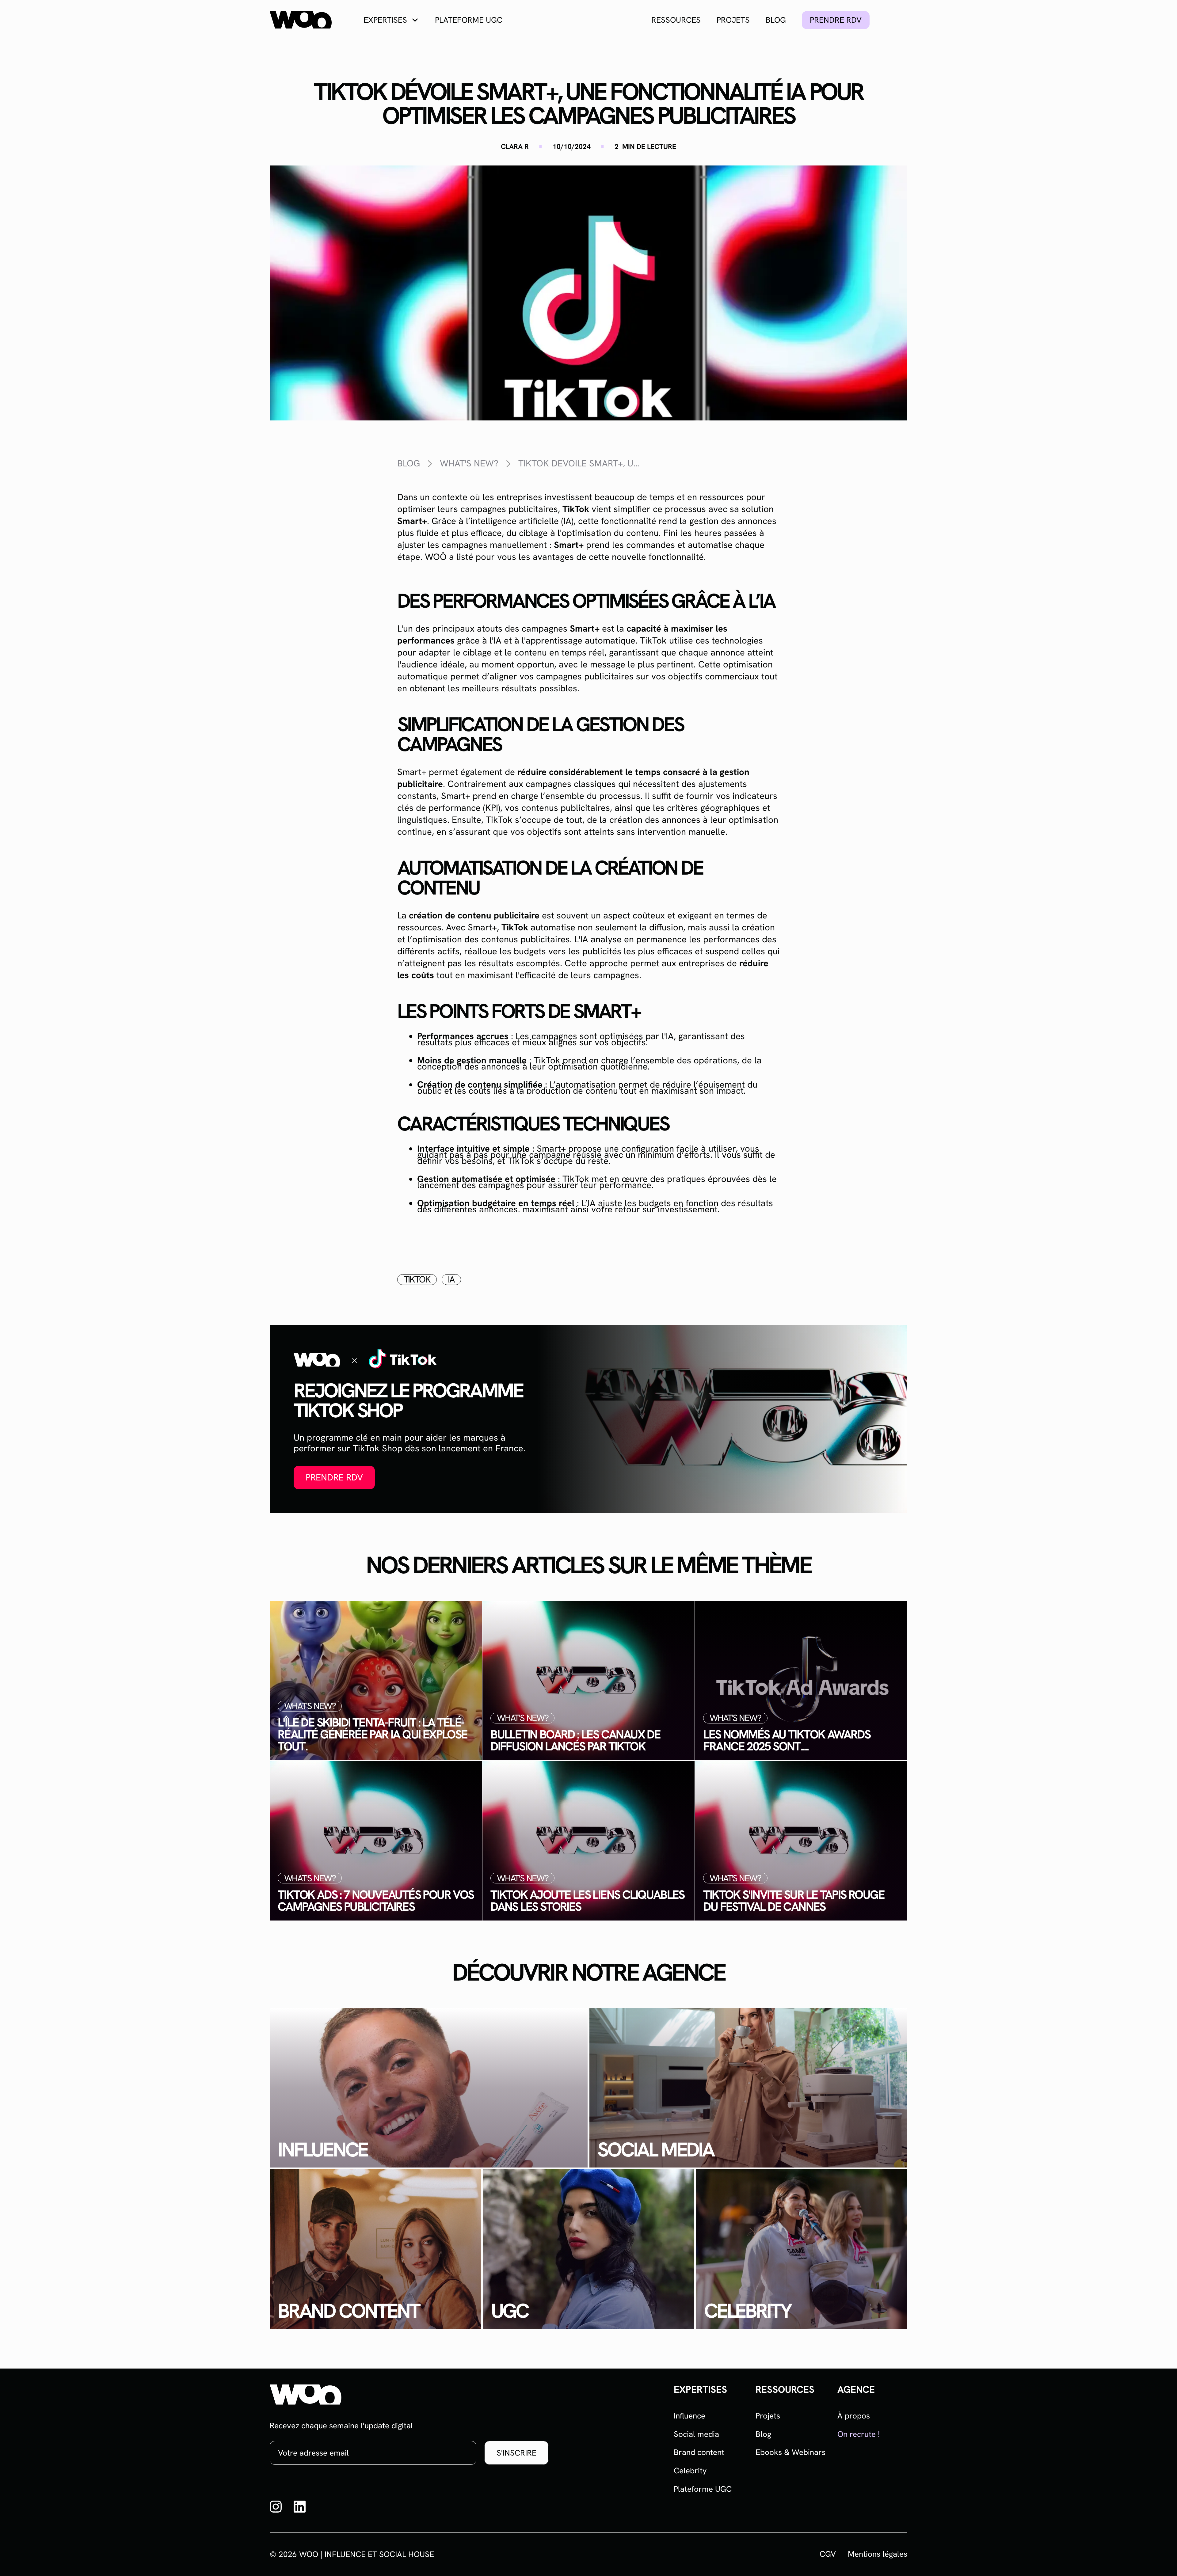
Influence (689, 2416)
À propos (854, 2416)
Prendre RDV (334, 1477)
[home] (301, 20)
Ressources (676, 20)
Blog (776, 20)
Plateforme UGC (469, 20)
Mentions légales (878, 2554)
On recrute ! (859, 2434)
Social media (696, 2434)
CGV (828, 2554)
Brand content (699, 2452)
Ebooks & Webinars (790, 2452)
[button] (391, 20)
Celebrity (690, 2471)
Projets (733, 20)
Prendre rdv (836, 20)
